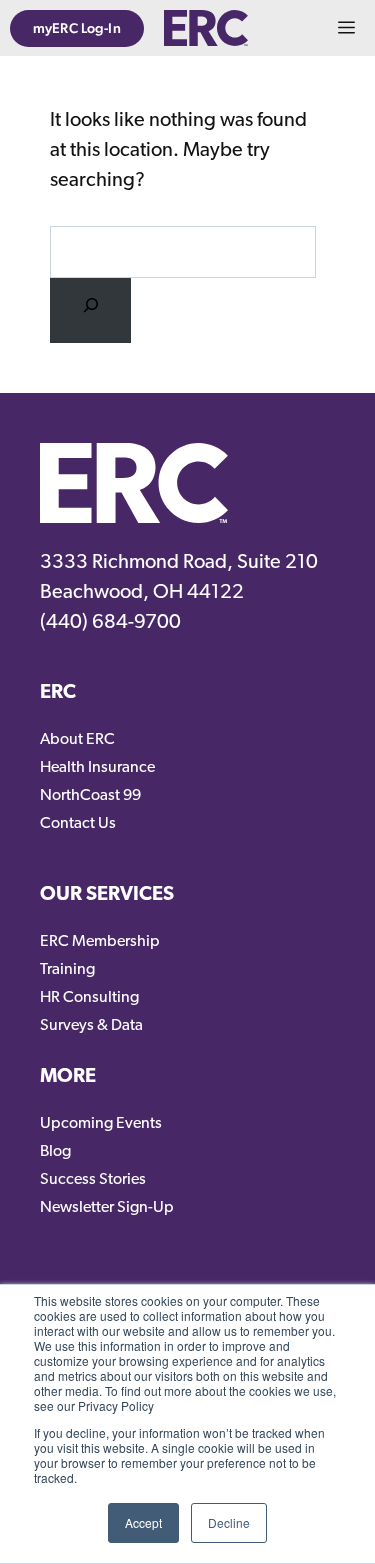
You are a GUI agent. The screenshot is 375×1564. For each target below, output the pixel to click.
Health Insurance (97, 768)
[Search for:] (90, 310)
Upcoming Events (101, 1124)
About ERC (77, 740)
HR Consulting (89, 998)
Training (67, 970)
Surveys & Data (91, 1026)
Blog (55, 1152)
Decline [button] (229, 1522)
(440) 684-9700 (110, 623)
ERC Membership (100, 942)
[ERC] (206, 28)
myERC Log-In (77, 28)
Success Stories (93, 1180)
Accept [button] (143, 1522)
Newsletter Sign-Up (107, 1208)
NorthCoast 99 (90, 796)
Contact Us (78, 824)
